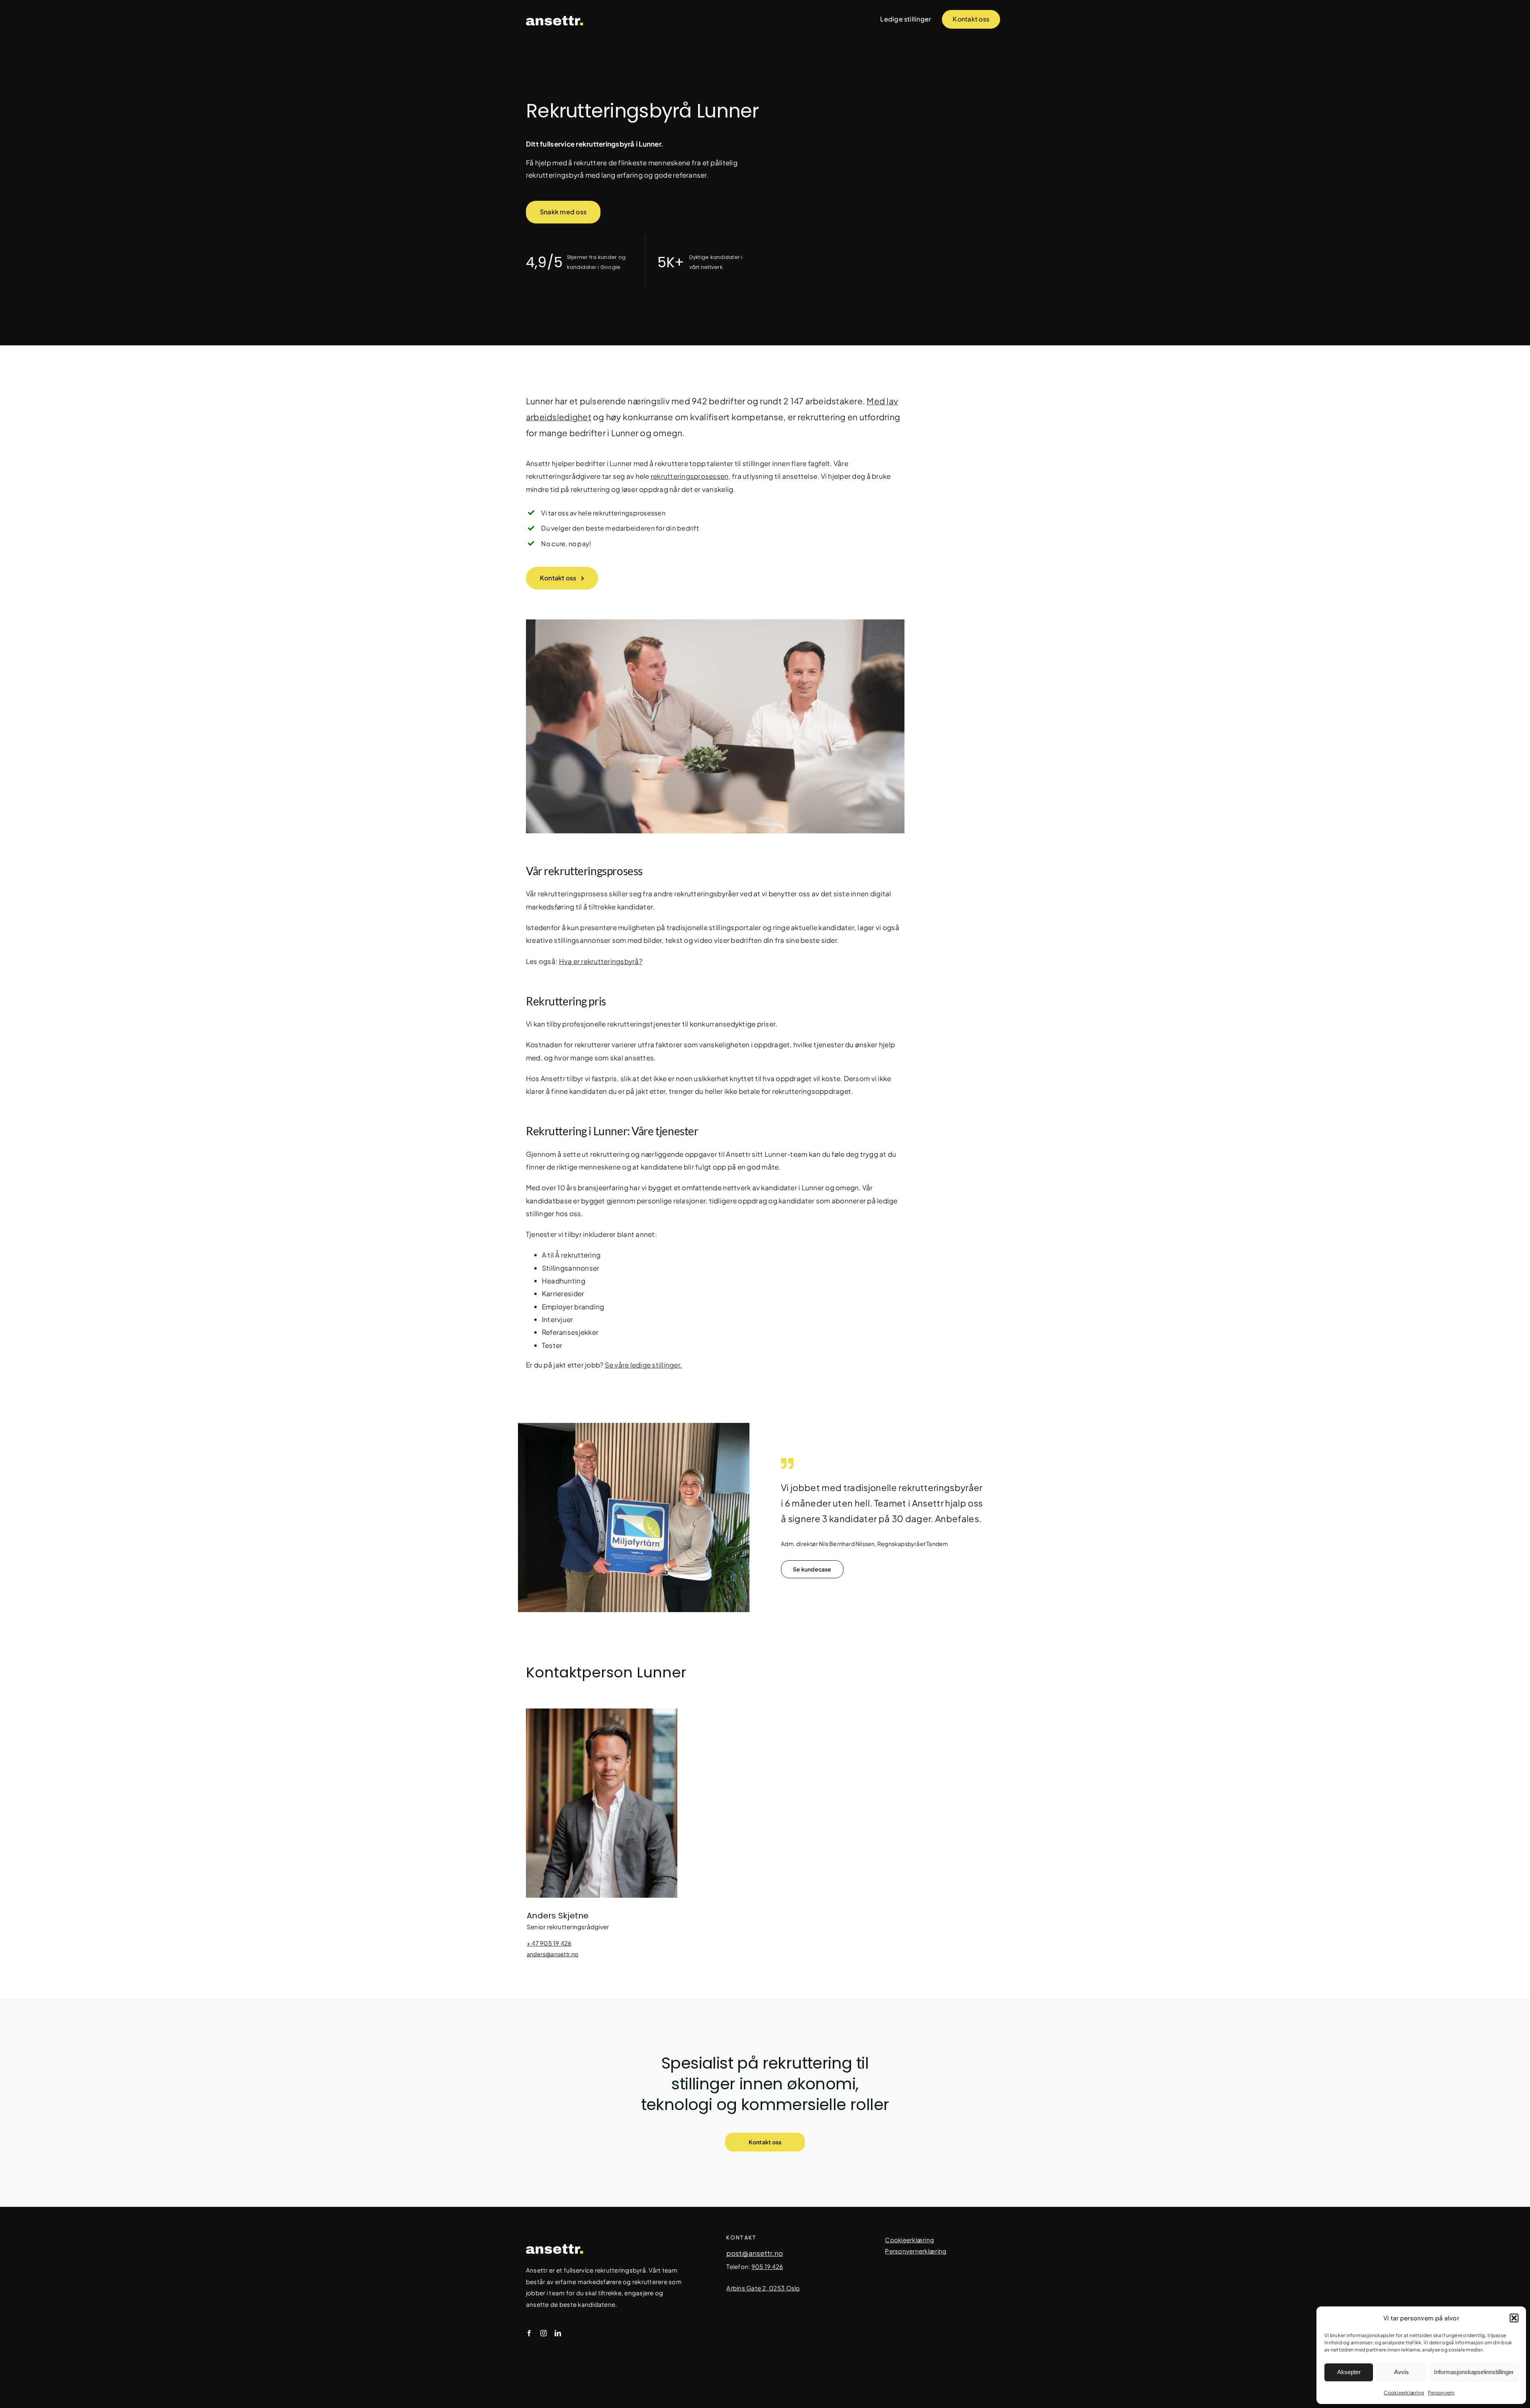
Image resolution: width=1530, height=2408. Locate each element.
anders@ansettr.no (553, 1954)
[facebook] (529, 2333)
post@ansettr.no (755, 2253)
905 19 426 (767, 2266)
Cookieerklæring (1404, 2393)
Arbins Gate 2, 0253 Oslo (763, 2288)
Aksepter (1349, 2372)
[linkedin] (558, 2333)
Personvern (1441, 2393)
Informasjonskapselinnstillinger (1474, 2372)
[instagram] (543, 2333)
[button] (1514, 2318)
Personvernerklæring (916, 2251)
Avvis (1402, 2372)
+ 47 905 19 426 (549, 1943)
